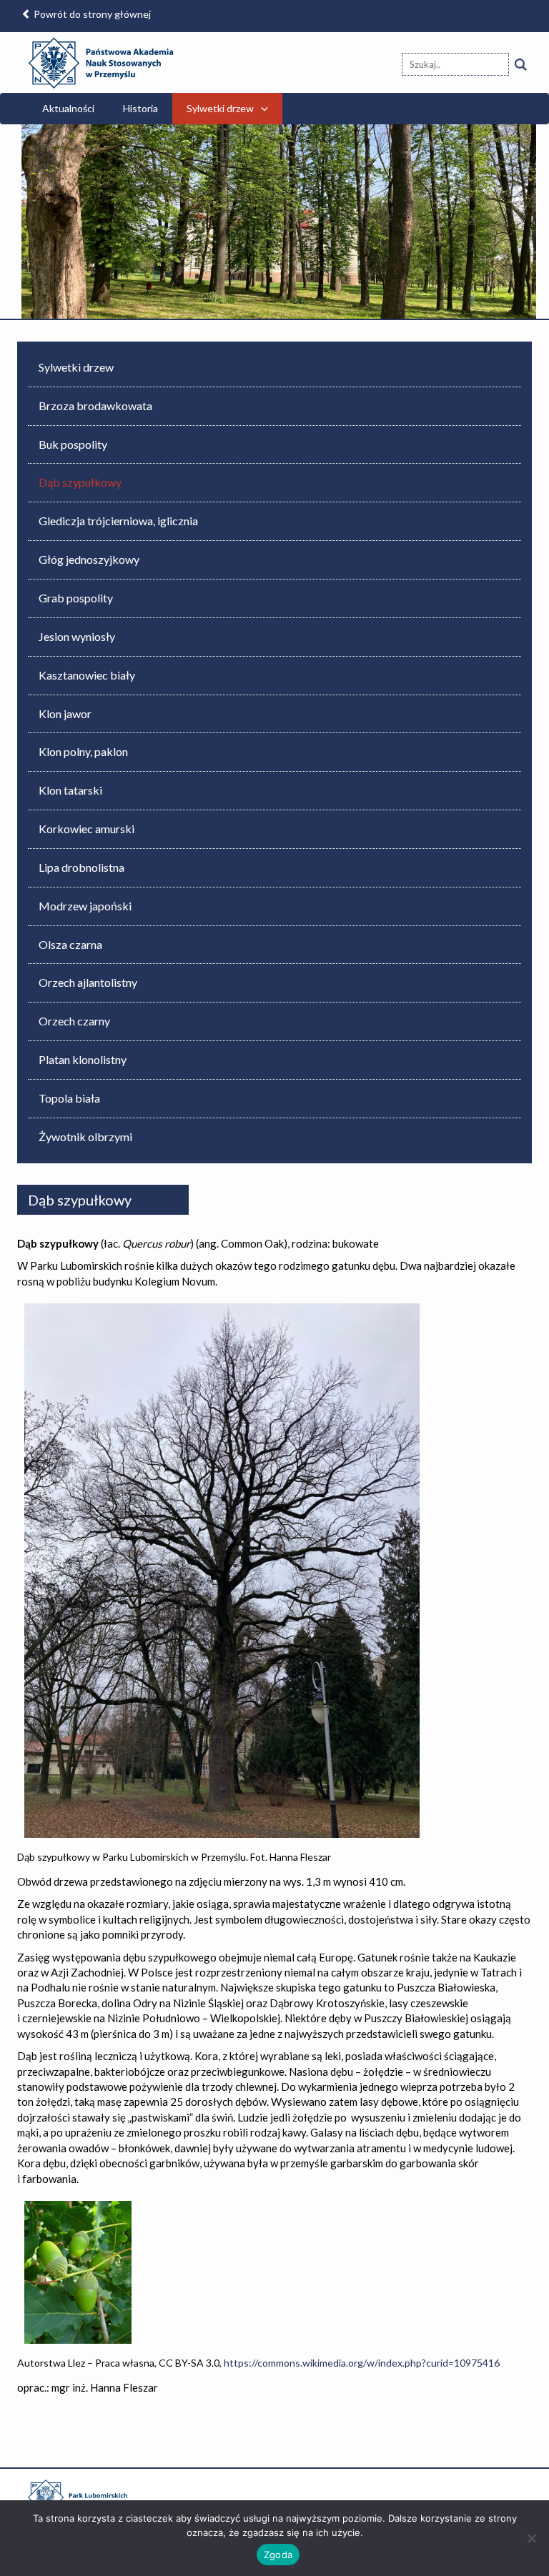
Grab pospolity (76, 598)
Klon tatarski (70, 790)
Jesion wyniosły (77, 636)
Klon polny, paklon (83, 751)
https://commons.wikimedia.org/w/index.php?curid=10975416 (362, 2363)
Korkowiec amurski (86, 829)
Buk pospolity (73, 444)
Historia (140, 108)
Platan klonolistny (83, 1059)
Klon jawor (65, 713)
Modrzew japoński (85, 906)
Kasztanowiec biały (87, 675)
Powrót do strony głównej (91, 14)
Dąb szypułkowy (80, 482)
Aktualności (68, 108)
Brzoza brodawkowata (95, 406)
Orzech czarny (74, 1021)
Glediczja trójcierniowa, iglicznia (118, 521)
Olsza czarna (70, 944)
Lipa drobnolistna (81, 867)
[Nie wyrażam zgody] (531, 2538)
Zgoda (278, 2555)
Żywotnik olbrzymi (85, 1137)
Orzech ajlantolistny (88, 982)
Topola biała (69, 1098)
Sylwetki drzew (220, 108)
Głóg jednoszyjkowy (89, 559)
